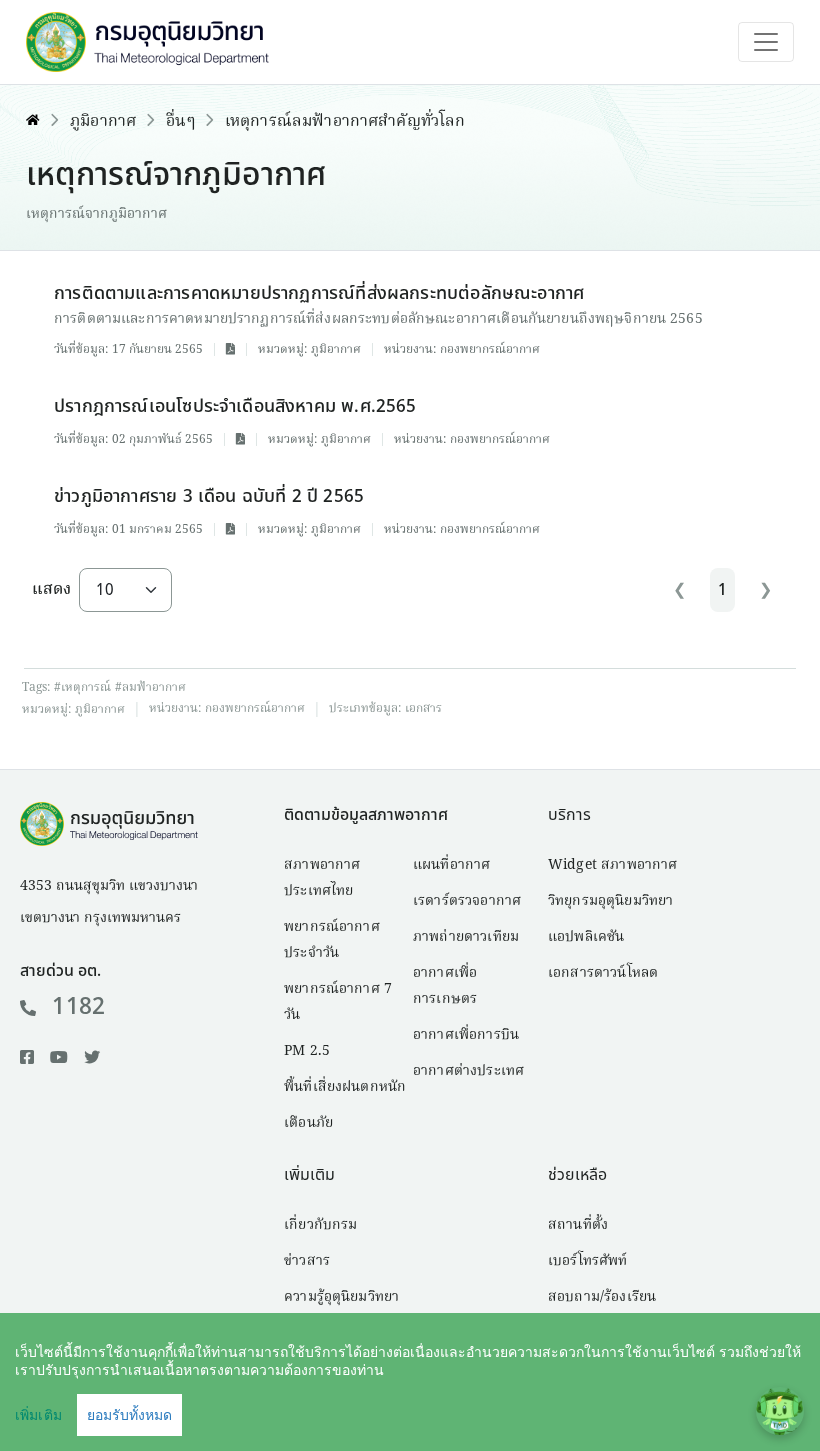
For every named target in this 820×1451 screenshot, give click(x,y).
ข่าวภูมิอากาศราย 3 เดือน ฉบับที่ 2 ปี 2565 (209, 496)
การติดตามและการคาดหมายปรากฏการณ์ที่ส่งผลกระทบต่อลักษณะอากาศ (319, 293)
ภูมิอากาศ (103, 122)
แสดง (51, 590)
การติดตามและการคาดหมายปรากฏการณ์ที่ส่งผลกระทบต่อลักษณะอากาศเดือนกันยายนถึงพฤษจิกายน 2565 (378, 319)
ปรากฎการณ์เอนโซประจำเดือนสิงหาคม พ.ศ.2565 (235, 406)
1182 (78, 1007)
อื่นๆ (180, 122)
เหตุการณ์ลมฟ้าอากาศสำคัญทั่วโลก (345, 122)
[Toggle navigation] (766, 42)
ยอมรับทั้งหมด (129, 1415)
